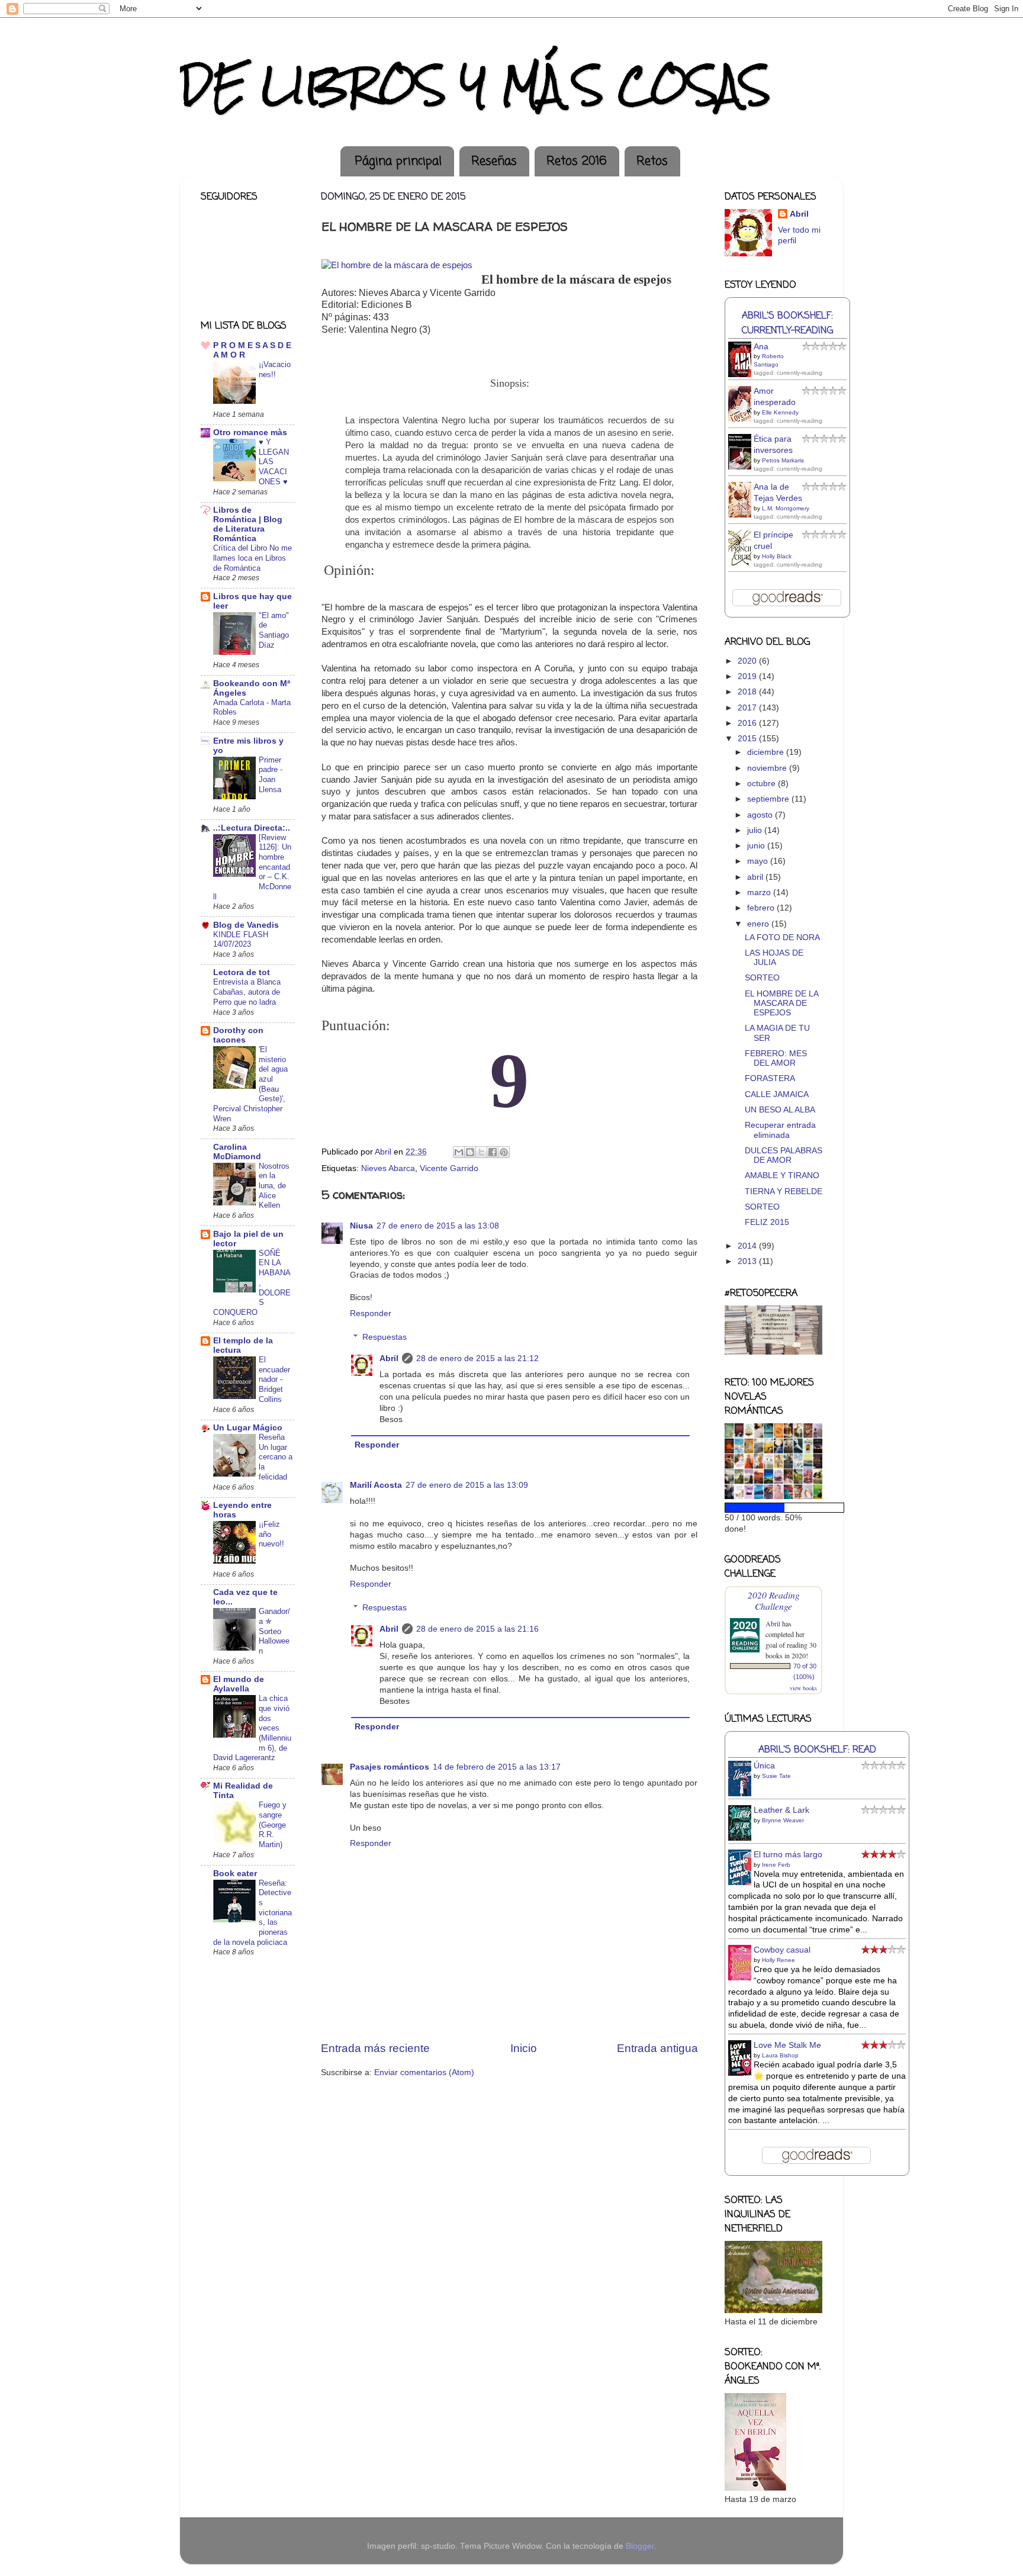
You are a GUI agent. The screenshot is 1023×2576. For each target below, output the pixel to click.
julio (756, 830)
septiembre (769, 799)
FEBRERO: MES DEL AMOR (776, 1058)
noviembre (768, 768)
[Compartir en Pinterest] (504, 1152)
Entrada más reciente (375, 2048)
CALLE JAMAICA (777, 1094)
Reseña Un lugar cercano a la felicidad (276, 1457)
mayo (759, 861)
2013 (748, 1261)
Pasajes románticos (390, 1767)
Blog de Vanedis (246, 925)
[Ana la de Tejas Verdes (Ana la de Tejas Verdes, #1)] (743, 516)
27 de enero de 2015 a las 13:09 (467, 1485)
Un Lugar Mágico (248, 1428)
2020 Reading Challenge (774, 1600)
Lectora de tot (242, 972)
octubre (763, 784)
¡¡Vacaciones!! (275, 369)
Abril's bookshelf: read (817, 1750)
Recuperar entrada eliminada (780, 1130)
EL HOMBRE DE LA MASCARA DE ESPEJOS (781, 1003)
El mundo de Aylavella (239, 1684)
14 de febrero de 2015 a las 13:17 (497, 1767)
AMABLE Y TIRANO (782, 1176)
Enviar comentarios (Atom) (424, 2072)
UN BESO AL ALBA (780, 1110)
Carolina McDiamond (237, 1152)
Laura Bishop (780, 2055)
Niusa (361, 1226)
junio (757, 846)
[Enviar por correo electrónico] (459, 1152)
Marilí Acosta (376, 1485)
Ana (761, 347)
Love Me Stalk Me (787, 2045)
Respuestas (385, 1337)
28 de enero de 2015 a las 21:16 (477, 1629)
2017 (748, 708)
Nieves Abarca (388, 1168)
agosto (761, 815)
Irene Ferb (776, 1865)
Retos (652, 161)
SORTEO (762, 978)
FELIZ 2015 (767, 1222)
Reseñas (494, 161)
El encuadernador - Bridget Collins (274, 1379)
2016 (748, 723)
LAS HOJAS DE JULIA (774, 958)
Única (764, 1766)
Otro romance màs (250, 432)
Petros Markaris (783, 460)
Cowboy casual (782, 1950)
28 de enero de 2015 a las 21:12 (477, 1358)
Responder (371, 1313)
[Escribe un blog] (470, 1152)
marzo (760, 893)
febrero (762, 908)
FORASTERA (770, 1078)
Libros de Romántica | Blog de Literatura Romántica (248, 524)
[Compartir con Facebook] (493, 1152)
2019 (748, 676)
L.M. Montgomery (786, 508)
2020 (748, 661)
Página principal (398, 161)
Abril (389, 1358)
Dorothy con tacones (238, 1035)
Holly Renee (778, 1960)
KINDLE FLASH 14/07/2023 (241, 940)
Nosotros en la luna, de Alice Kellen (274, 1186)
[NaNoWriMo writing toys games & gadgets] (773, 1508)
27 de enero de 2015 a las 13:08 (438, 1226)
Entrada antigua (657, 2048)
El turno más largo (788, 1855)
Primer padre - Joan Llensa (271, 775)
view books (803, 1688)
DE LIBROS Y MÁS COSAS (475, 85)
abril (756, 877)
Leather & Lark (781, 1810)
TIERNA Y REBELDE (784, 1191)
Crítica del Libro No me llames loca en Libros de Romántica (252, 558)
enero (759, 924)
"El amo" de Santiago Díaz (274, 630)
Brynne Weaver (783, 1820)
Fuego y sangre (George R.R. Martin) (273, 1825)
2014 (748, 1246)
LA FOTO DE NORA (782, 938)
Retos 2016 (577, 161)
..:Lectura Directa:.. (252, 828)
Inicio (524, 2048)
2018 (748, 692)
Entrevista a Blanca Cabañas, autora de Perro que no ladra (247, 992)
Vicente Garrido (449, 1168)
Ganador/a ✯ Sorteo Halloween (274, 1631)
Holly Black (777, 556)
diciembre (767, 752)
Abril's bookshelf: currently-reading (787, 323)
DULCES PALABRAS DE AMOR (784, 1155)
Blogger (640, 2546)
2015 (748, 739)
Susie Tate (776, 1776)
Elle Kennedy (780, 412)
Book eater (235, 1874)
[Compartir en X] (481, 1152)
